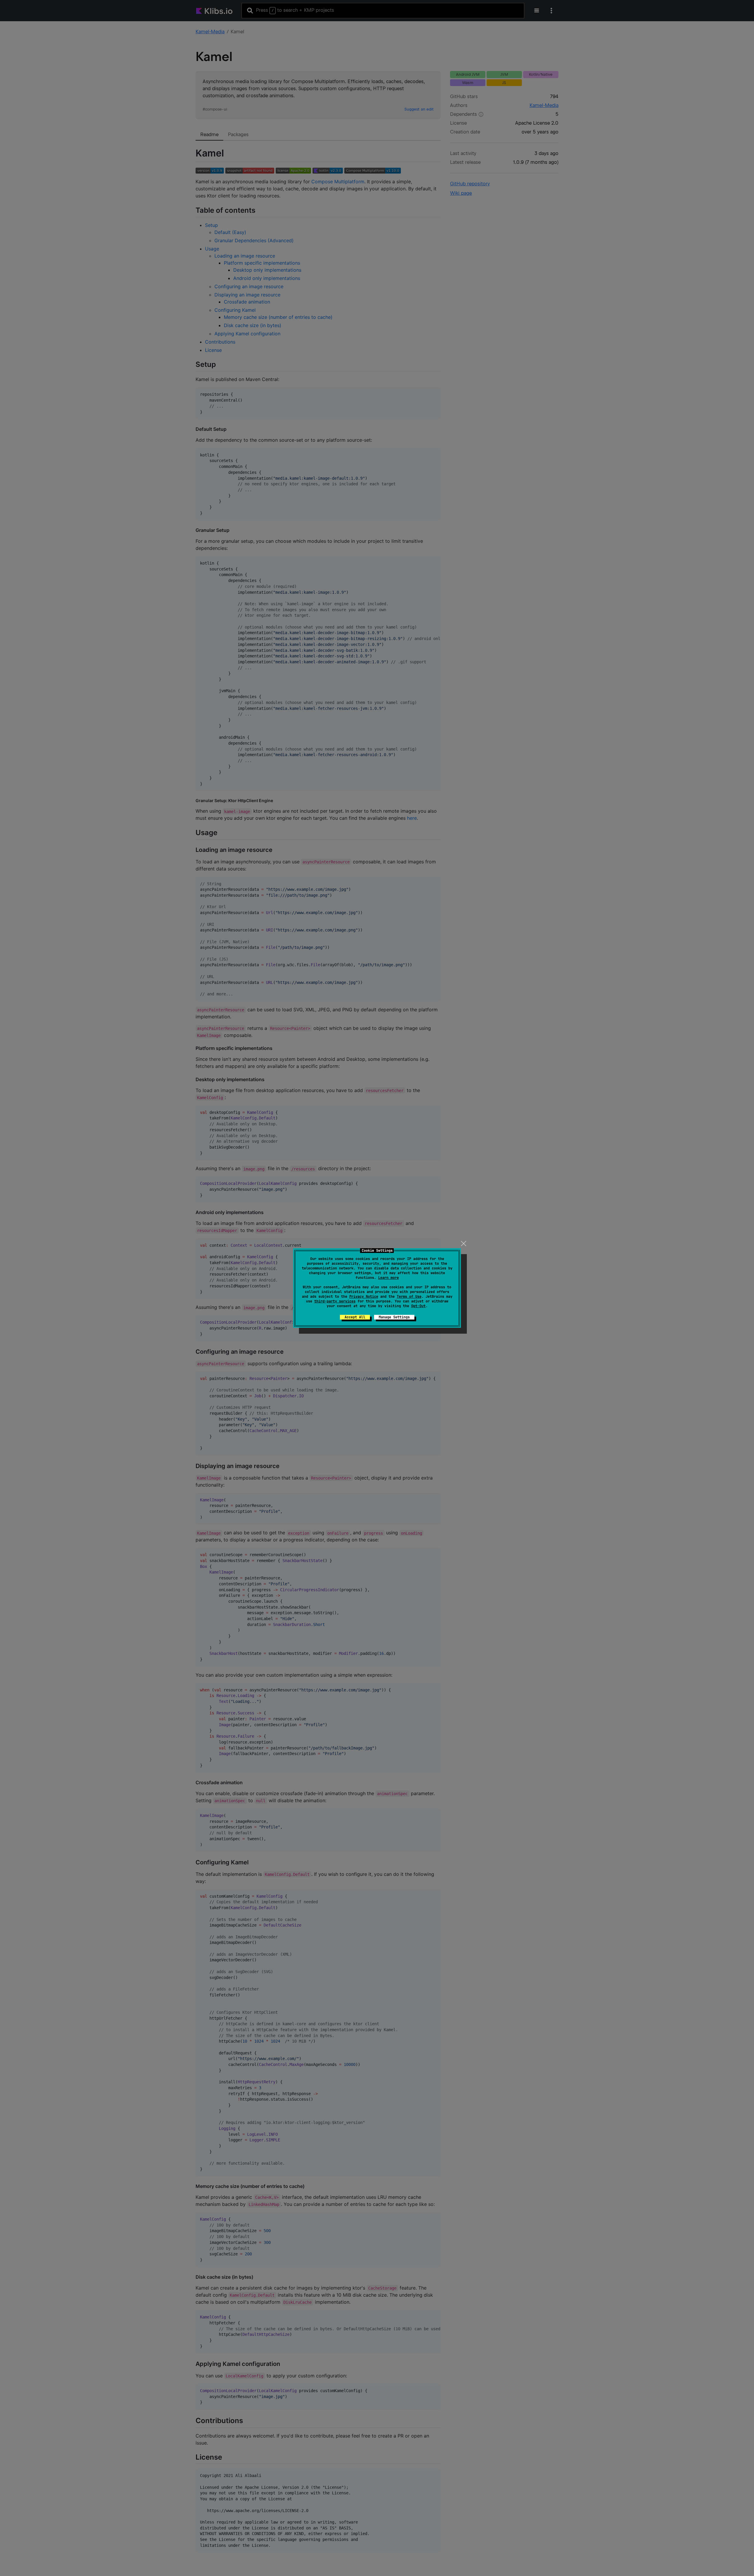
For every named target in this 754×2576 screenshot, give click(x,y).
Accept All (355, 1317)
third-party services (335, 1301)
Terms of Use (409, 1297)
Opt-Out (418, 1306)
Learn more (388, 1278)
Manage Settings (394, 1317)
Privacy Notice (364, 1297)
